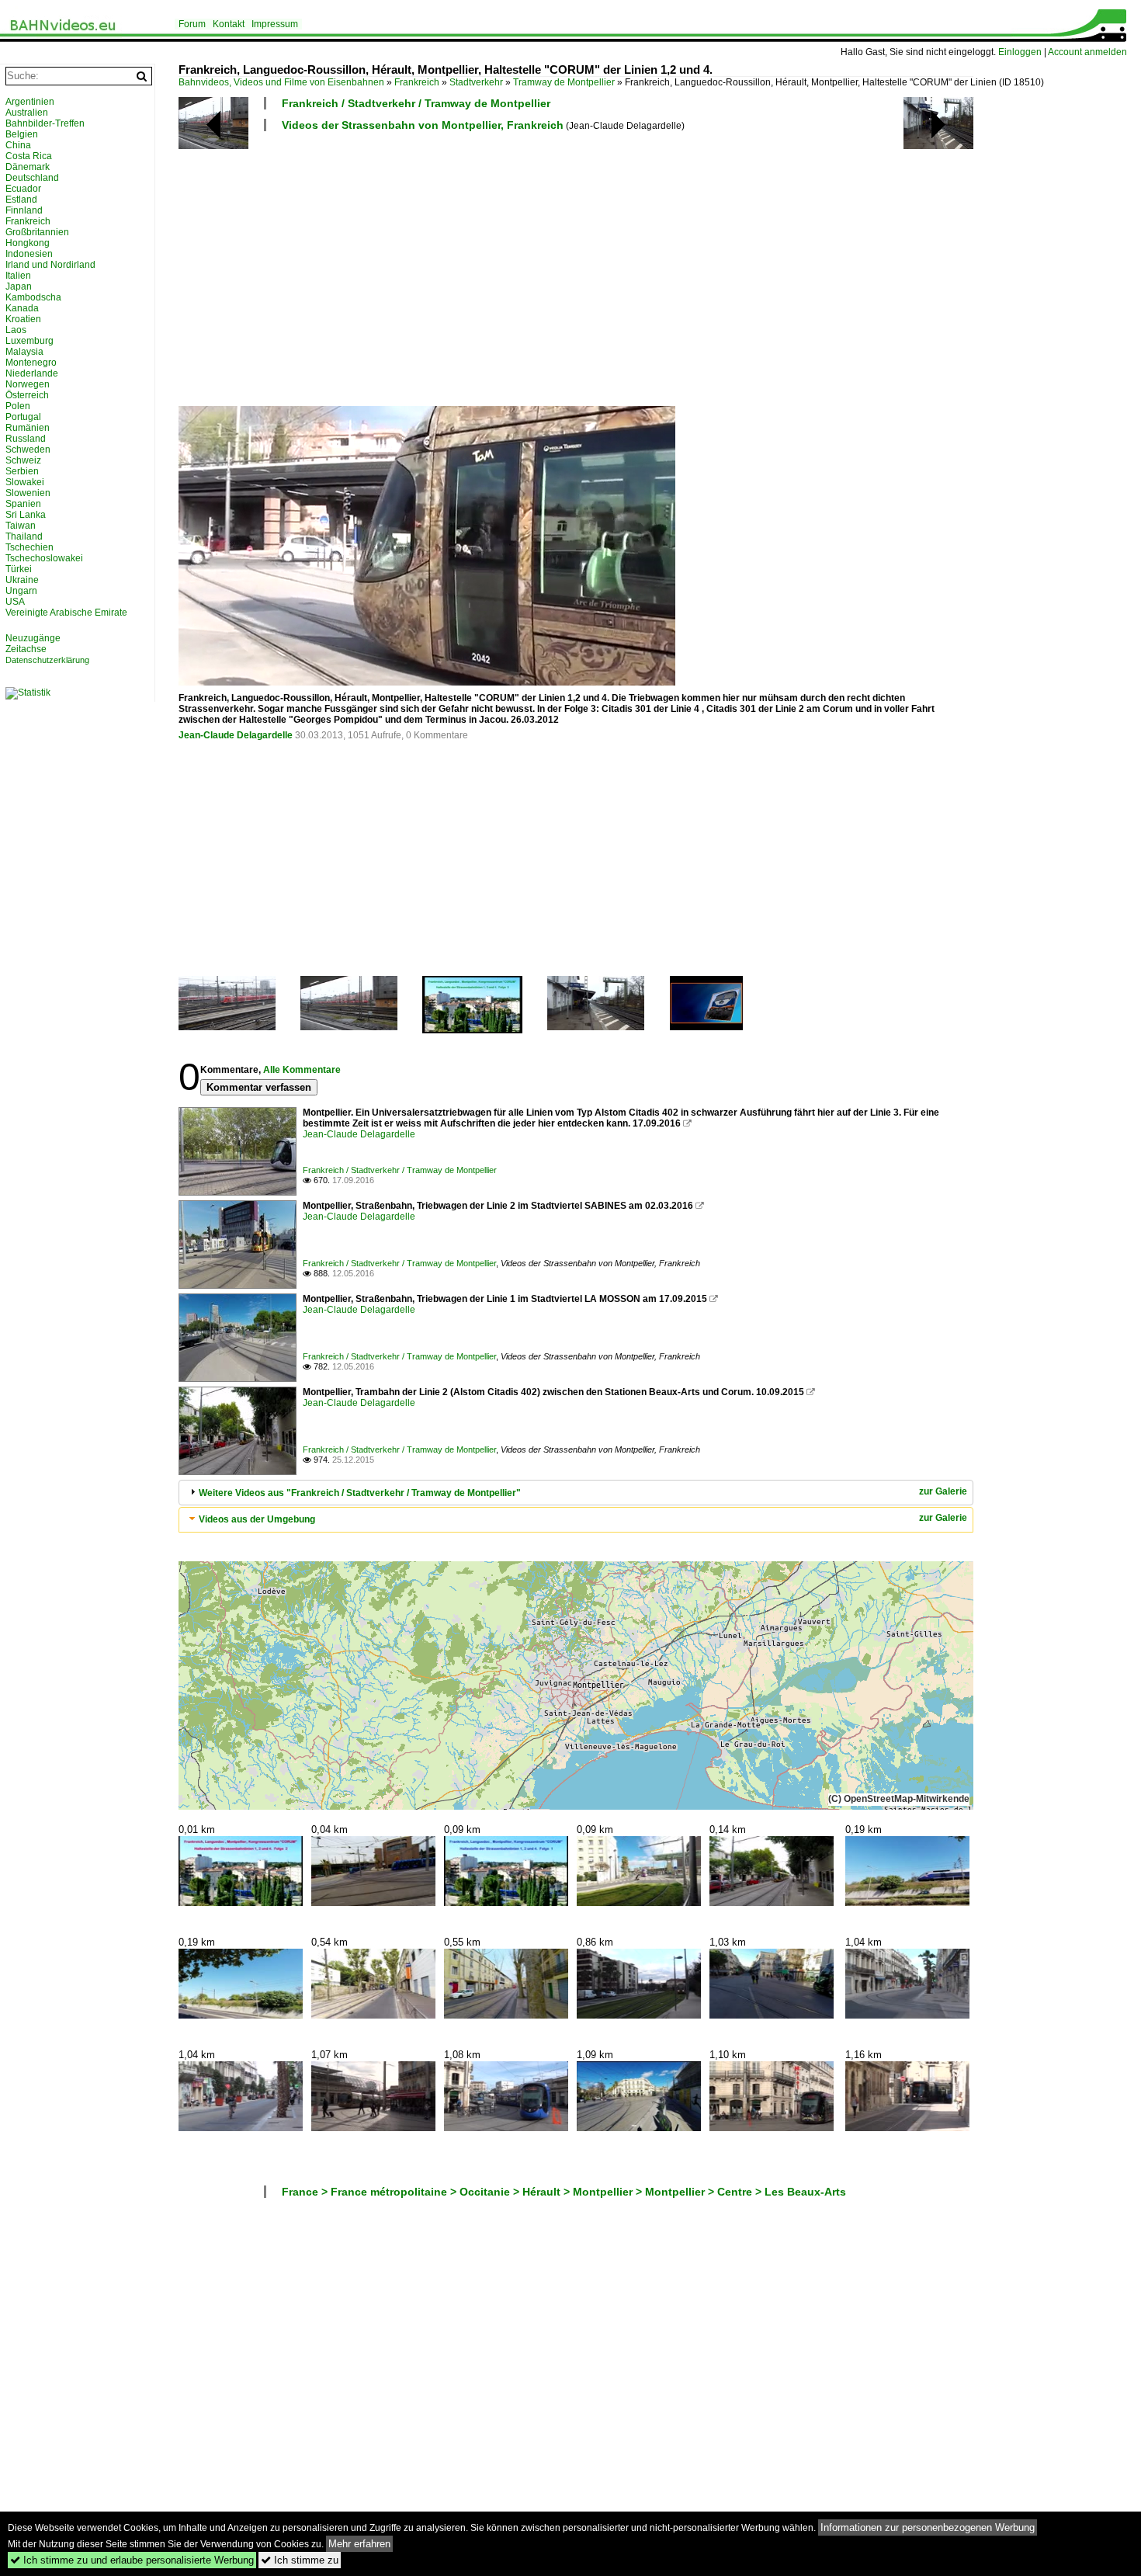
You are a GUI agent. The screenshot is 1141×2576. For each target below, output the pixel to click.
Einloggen (1020, 52)
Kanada (22, 308)
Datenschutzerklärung (47, 660)
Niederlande (32, 373)
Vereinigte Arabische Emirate (66, 613)
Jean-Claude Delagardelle (236, 735)
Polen (18, 406)
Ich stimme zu (300, 2560)
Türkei (19, 569)
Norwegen (28, 384)
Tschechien (29, 547)
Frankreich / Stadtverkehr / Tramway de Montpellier (416, 103)
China (18, 145)
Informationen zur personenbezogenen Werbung (928, 2527)
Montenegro (31, 363)
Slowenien (28, 493)
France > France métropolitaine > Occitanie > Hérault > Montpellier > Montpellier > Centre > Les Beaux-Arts (564, 2192)
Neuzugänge (33, 638)
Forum (192, 24)
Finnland (24, 210)
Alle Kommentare (302, 1070)
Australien (27, 113)
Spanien (23, 504)
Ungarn (21, 591)
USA (15, 602)
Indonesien (29, 254)
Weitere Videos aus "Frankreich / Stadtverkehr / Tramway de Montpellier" (360, 1493)
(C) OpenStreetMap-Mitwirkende (899, 1799)
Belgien (22, 134)
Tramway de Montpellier (564, 82)
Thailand (24, 536)
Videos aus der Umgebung (257, 1519)
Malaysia (24, 352)
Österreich (27, 395)
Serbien (22, 471)
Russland (26, 439)
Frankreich (417, 82)
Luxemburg (29, 341)
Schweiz (23, 460)
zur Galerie (943, 1491)
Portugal (23, 417)
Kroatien (23, 319)
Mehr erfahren (359, 2544)
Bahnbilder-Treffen (45, 123)
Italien (18, 276)
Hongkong (28, 243)
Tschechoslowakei (44, 558)
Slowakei (25, 482)
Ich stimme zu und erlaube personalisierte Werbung (132, 2560)
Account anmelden (1087, 52)
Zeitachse (26, 649)
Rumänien (28, 428)
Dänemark (28, 167)
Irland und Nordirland (50, 265)
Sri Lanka (26, 515)
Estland (21, 200)
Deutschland (32, 178)
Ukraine (22, 580)
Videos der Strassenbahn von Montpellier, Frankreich (423, 125)
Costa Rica (29, 156)
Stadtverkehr (476, 82)
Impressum (275, 24)
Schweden (28, 450)
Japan (19, 286)
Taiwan (21, 526)
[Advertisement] (644, 268)
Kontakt (229, 24)
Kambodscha (33, 297)
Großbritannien (37, 232)
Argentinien (30, 102)
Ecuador (23, 189)
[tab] (576, 1493)
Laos (16, 330)
